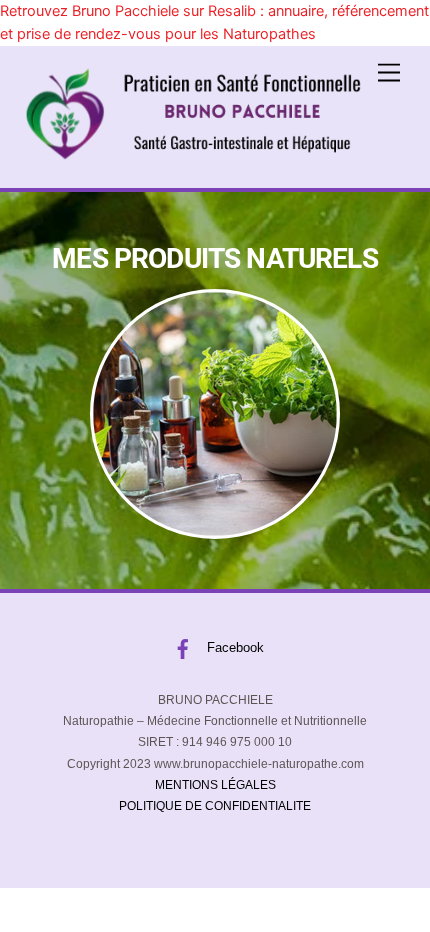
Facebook (233, 647)
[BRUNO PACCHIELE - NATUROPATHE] (193, 154)
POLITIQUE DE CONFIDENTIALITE (215, 805)
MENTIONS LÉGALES (215, 784)
